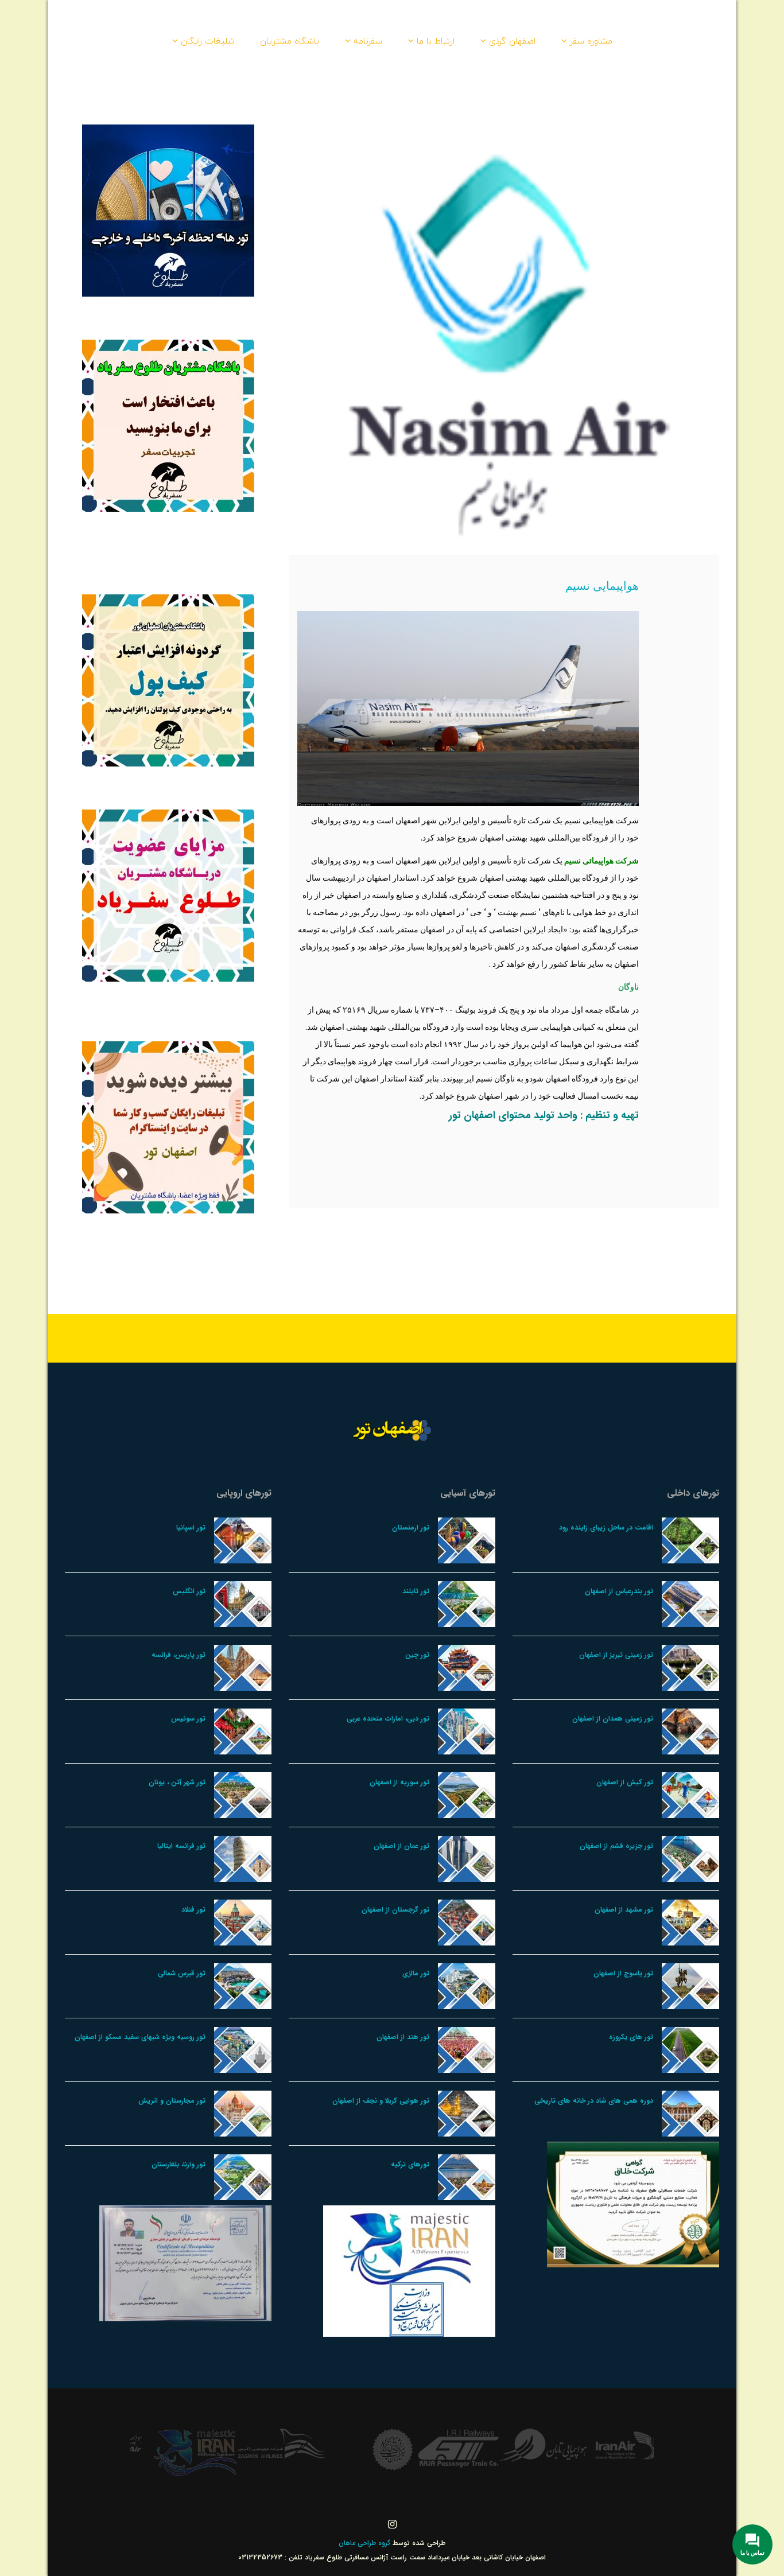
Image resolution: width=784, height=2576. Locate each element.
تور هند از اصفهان (403, 2037)
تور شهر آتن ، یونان (177, 1782)
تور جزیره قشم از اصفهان (616, 1846)
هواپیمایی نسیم (602, 585)
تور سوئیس (188, 1719)
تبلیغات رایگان (207, 41)
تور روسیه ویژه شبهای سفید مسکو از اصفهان (140, 2037)
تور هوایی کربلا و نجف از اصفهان (381, 2101)
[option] (610, 2445)
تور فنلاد (193, 1910)
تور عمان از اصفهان (401, 1846)
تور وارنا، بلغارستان (178, 2164)
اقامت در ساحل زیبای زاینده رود (606, 1528)
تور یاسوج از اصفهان (623, 1973)
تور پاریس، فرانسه (178, 1655)
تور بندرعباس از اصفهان (619, 1591)
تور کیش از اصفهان (625, 1782)
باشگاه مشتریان (290, 41)
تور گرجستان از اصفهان (395, 1910)
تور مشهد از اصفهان (624, 1910)
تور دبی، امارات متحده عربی (388, 1719)
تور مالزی (416, 1973)
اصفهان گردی (512, 41)
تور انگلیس (189, 1591)
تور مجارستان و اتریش (172, 2101)
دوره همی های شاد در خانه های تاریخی (594, 2101)
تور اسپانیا (191, 1528)
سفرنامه (368, 41)
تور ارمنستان (411, 1528)
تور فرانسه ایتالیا (181, 1846)
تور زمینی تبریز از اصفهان (616, 1655)
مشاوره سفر (591, 41)
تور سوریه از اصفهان (399, 1782)
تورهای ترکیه (410, 2164)
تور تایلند (416, 1591)
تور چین (417, 1655)
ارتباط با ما (436, 41)
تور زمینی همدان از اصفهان (613, 1719)
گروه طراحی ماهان (366, 2543)
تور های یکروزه (631, 2037)
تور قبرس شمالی (182, 1973)
